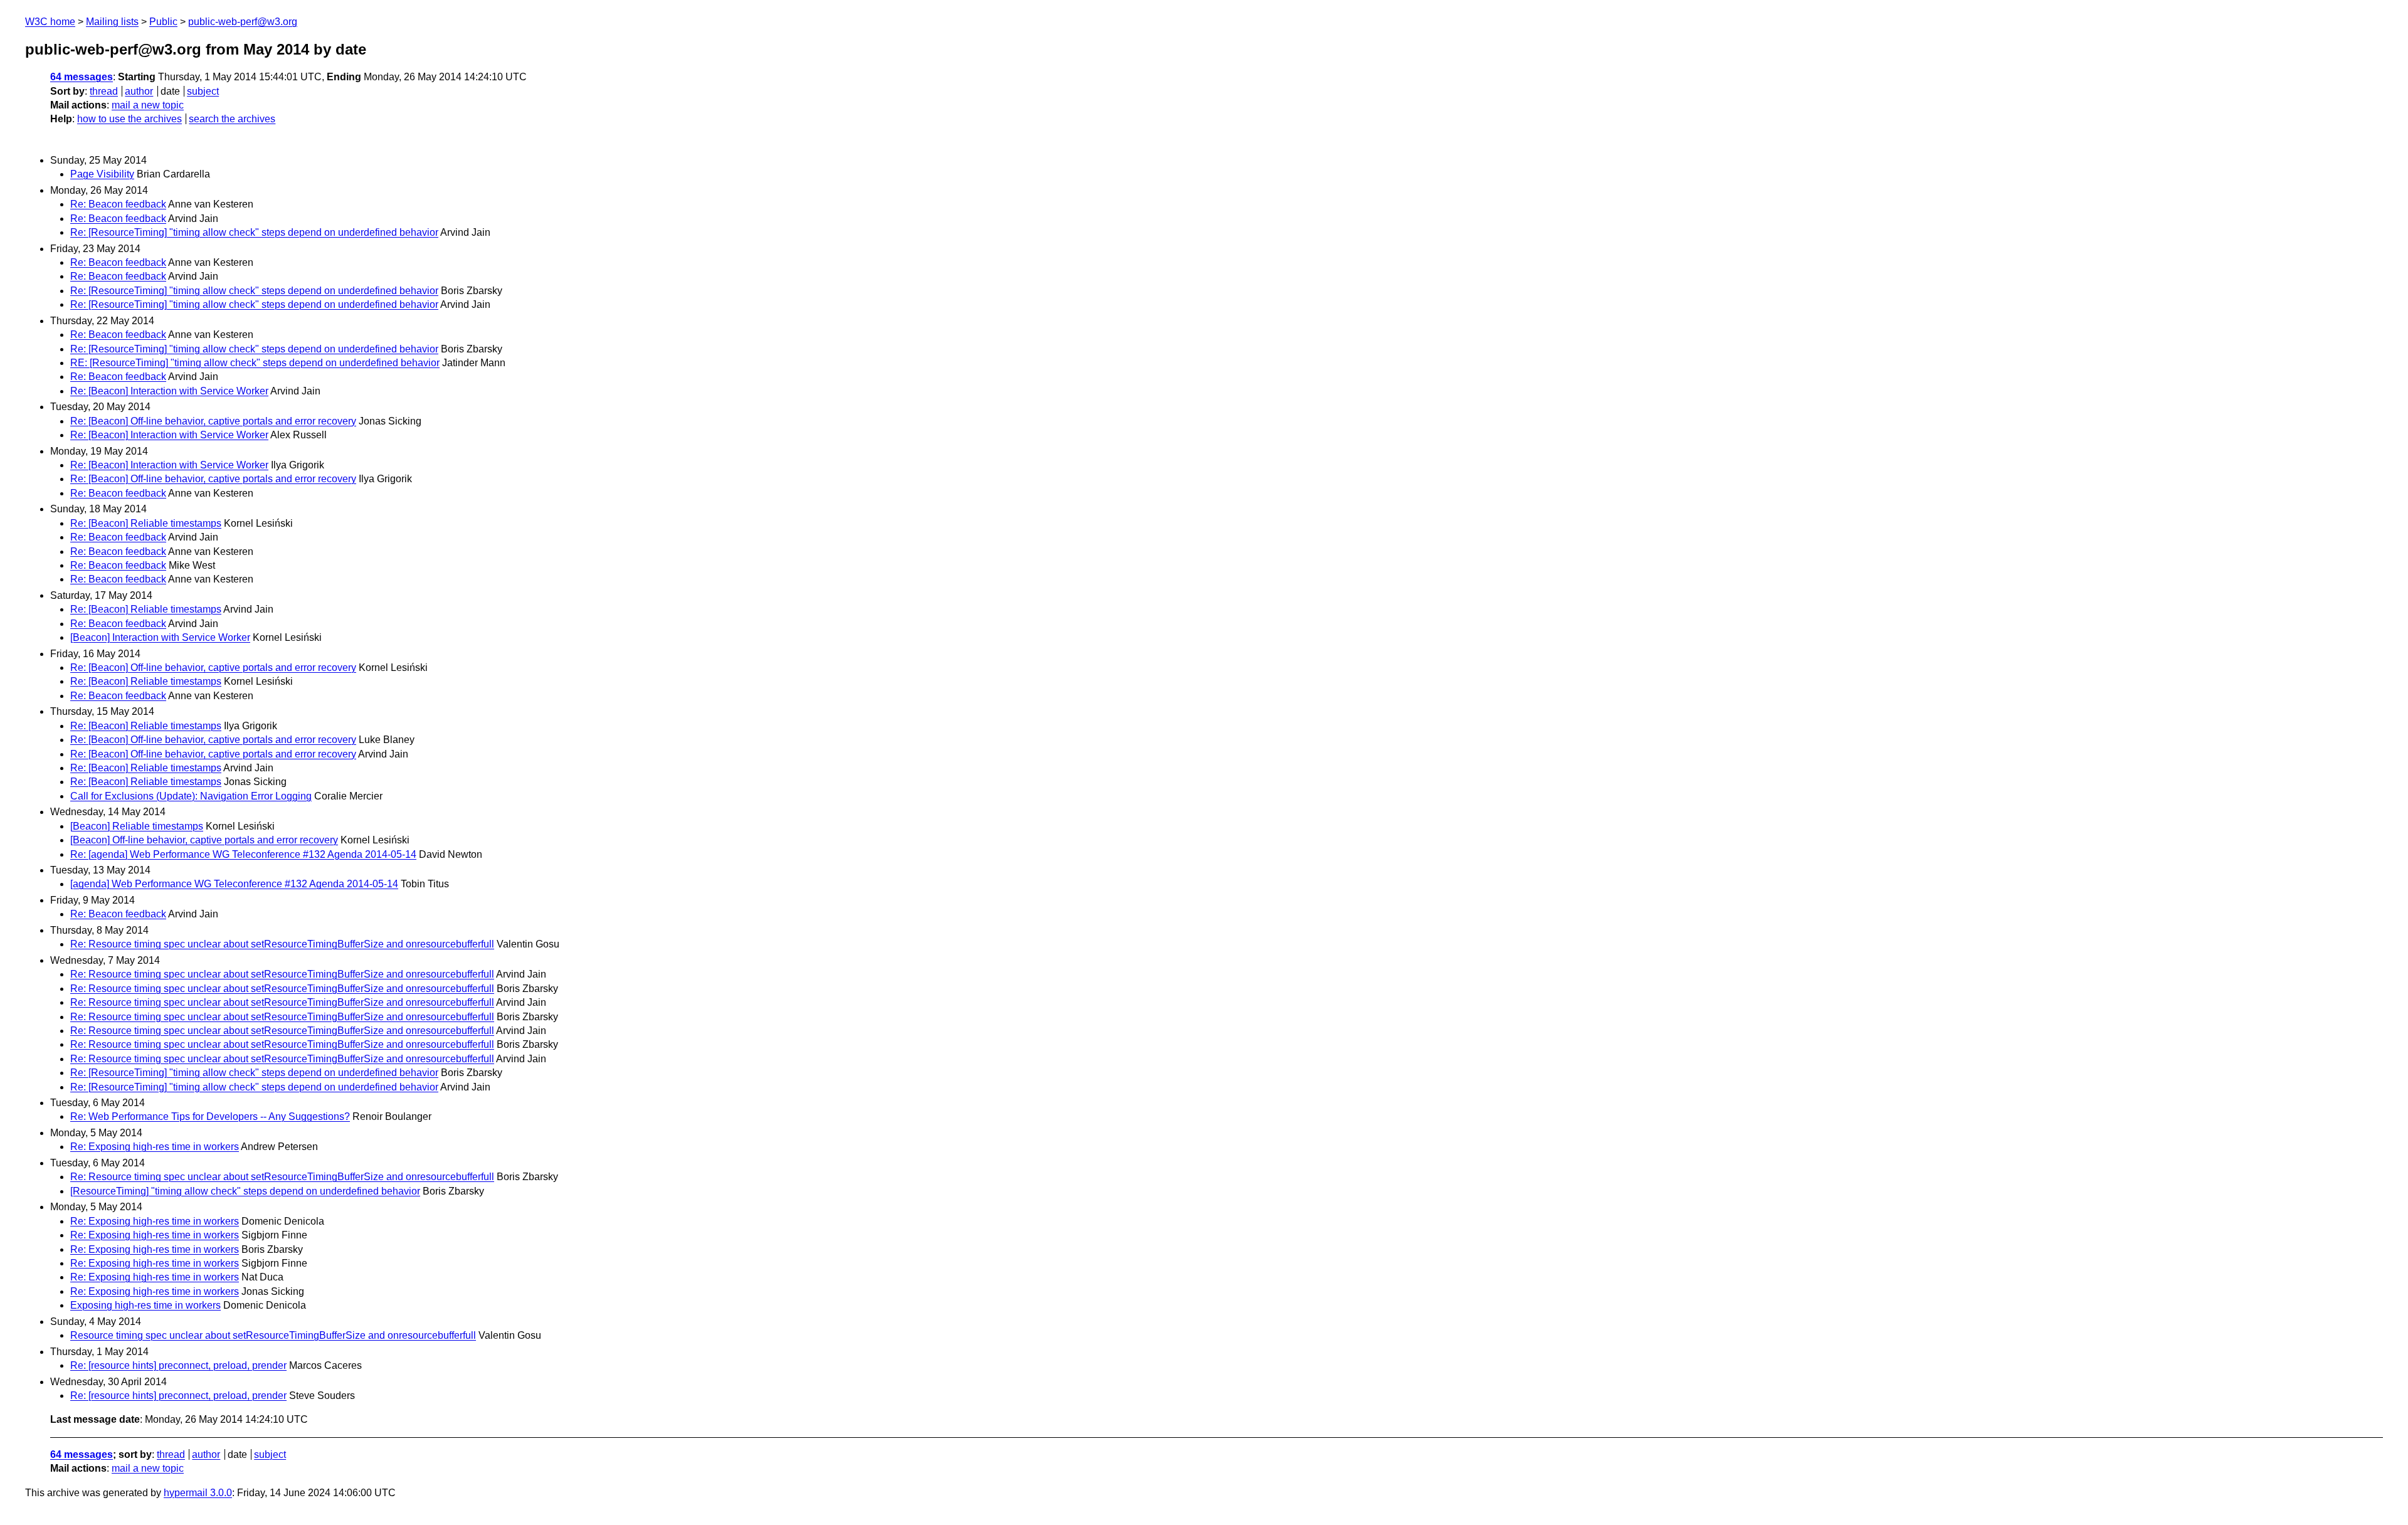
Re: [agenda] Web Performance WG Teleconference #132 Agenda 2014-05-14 (243, 854)
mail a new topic (148, 105)
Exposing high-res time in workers (145, 1305)
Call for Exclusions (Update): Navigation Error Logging (191, 796)
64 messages (82, 77)
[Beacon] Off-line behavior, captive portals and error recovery (204, 840)
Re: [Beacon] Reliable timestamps (146, 523)
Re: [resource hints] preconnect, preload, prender (178, 1365)
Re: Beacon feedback (118, 204)
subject (203, 91)
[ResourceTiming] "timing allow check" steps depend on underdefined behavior (245, 1191)
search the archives (232, 119)
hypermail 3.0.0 (198, 1493)
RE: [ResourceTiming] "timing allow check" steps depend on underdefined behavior (255, 363)
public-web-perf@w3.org (243, 22)
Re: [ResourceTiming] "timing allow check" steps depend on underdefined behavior (254, 232)
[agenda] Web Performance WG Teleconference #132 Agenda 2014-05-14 (234, 884)
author (139, 91)
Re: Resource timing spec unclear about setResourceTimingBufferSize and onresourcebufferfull (282, 944)
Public (163, 22)
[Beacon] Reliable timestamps (137, 826)
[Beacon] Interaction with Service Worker (160, 637)
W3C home (50, 22)
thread (104, 91)
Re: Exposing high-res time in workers (155, 1147)
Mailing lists (112, 22)
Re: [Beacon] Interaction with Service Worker (169, 391)
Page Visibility (102, 174)
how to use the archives (129, 119)
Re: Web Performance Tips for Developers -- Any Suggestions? (210, 1116)
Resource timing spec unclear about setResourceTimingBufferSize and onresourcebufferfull (273, 1335)
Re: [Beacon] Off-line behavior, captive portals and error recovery (213, 421)
